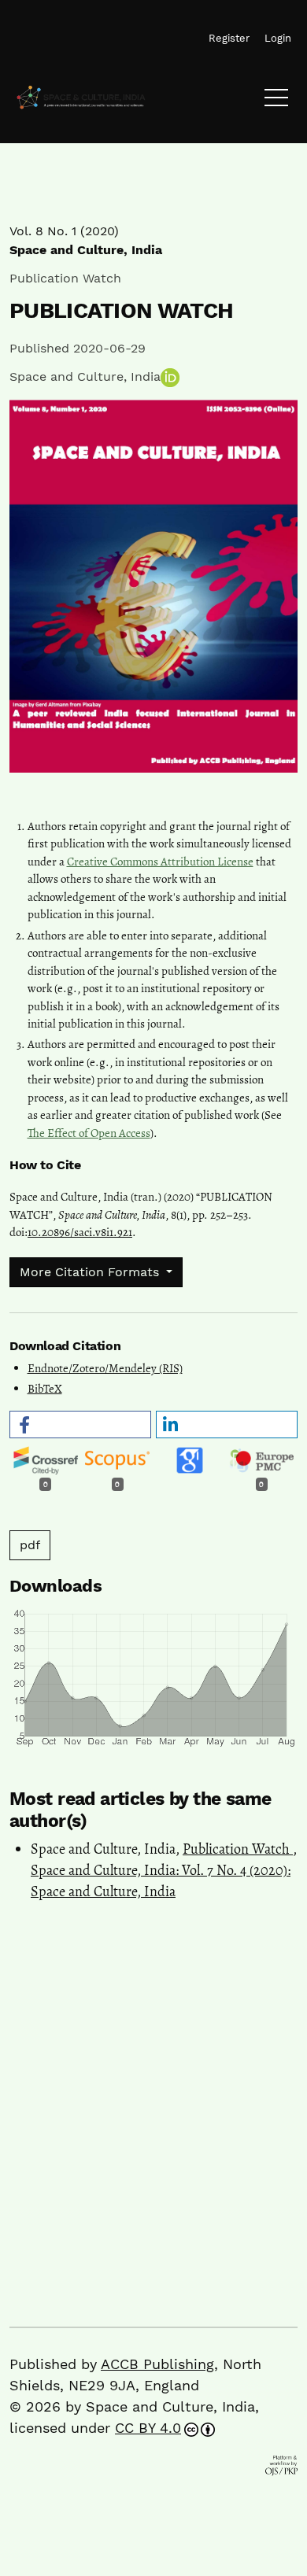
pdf (30, 1545)
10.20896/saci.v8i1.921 (80, 1232)
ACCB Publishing (157, 2364)
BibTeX (45, 1389)
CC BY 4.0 (148, 2428)
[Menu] (276, 101)
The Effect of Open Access (89, 1133)
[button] (80, 1425)
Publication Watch (238, 1849)
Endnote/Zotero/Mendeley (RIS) (105, 1368)
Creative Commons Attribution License (160, 862)
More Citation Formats (91, 1272)
